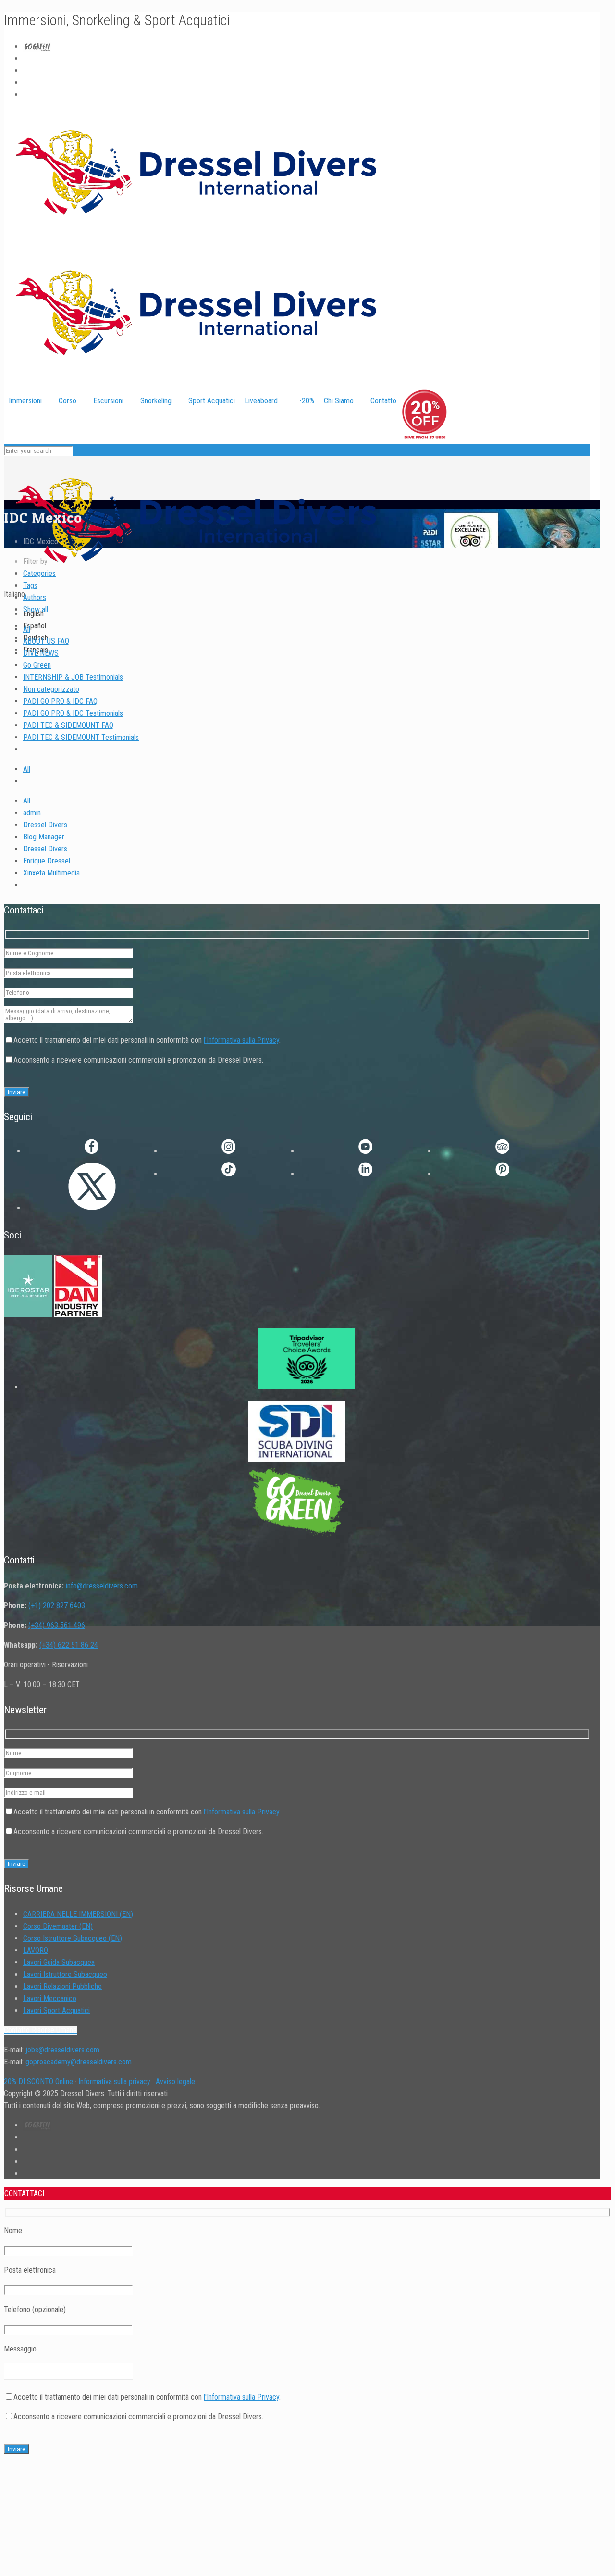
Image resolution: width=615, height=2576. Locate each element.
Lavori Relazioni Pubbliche (62, 1986)
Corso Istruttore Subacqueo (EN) (73, 1938)
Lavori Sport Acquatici (56, 2010)
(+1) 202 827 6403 (57, 1606)
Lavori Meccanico (50, 1998)
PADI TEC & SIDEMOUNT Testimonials (81, 737)
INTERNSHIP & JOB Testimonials (73, 677)
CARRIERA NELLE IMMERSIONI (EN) (78, 1914)
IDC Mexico (41, 542)
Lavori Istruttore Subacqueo (65, 1974)
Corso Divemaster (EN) (58, 1926)
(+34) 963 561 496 (57, 1625)
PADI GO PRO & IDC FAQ (60, 701)
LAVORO (36, 1950)
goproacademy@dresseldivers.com (79, 2062)
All (27, 629)
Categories (39, 573)
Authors (35, 597)
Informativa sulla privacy (114, 2082)
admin (32, 813)
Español (35, 626)
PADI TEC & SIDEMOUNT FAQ (68, 725)
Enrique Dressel (47, 861)
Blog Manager (44, 837)
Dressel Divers (45, 825)
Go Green (37, 665)
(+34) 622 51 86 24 (69, 1645)
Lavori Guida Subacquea (59, 1962)
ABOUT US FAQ (46, 641)
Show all (36, 609)
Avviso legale (175, 2082)
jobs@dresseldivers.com (62, 2050)
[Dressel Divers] (196, 582)
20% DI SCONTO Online (38, 2082)
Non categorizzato (51, 689)
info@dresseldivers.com (102, 1586)
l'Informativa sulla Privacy (241, 1040)
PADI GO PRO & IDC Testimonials (73, 713)
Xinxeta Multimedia (51, 873)
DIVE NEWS (41, 653)
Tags (30, 585)
